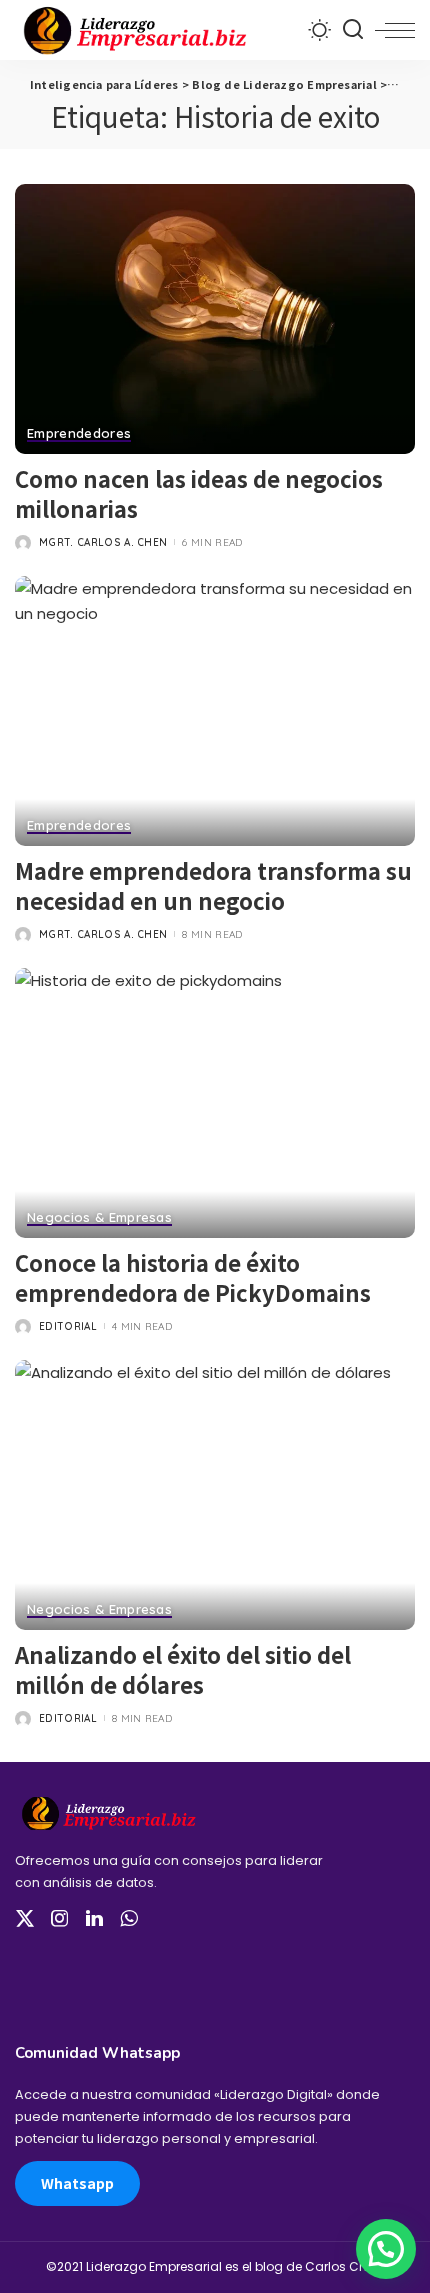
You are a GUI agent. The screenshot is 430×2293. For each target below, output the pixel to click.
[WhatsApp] (129, 1919)
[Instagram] (60, 1919)
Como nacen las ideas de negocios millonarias (199, 493)
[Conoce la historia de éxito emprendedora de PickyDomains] (215, 1103)
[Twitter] (25, 1919)
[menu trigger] (395, 30)
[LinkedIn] (94, 1919)
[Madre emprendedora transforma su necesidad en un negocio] (215, 711)
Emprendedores (79, 434)
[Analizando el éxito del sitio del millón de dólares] (215, 1495)
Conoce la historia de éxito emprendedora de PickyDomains (193, 1277)
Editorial (68, 1326)
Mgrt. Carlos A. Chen (103, 542)
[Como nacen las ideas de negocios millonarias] (215, 319)
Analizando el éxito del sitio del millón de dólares (183, 1669)
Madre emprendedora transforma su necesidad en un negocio (213, 885)
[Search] (353, 30)
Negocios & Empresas (99, 1218)
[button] (386, 2249)
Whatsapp (77, 2183)
